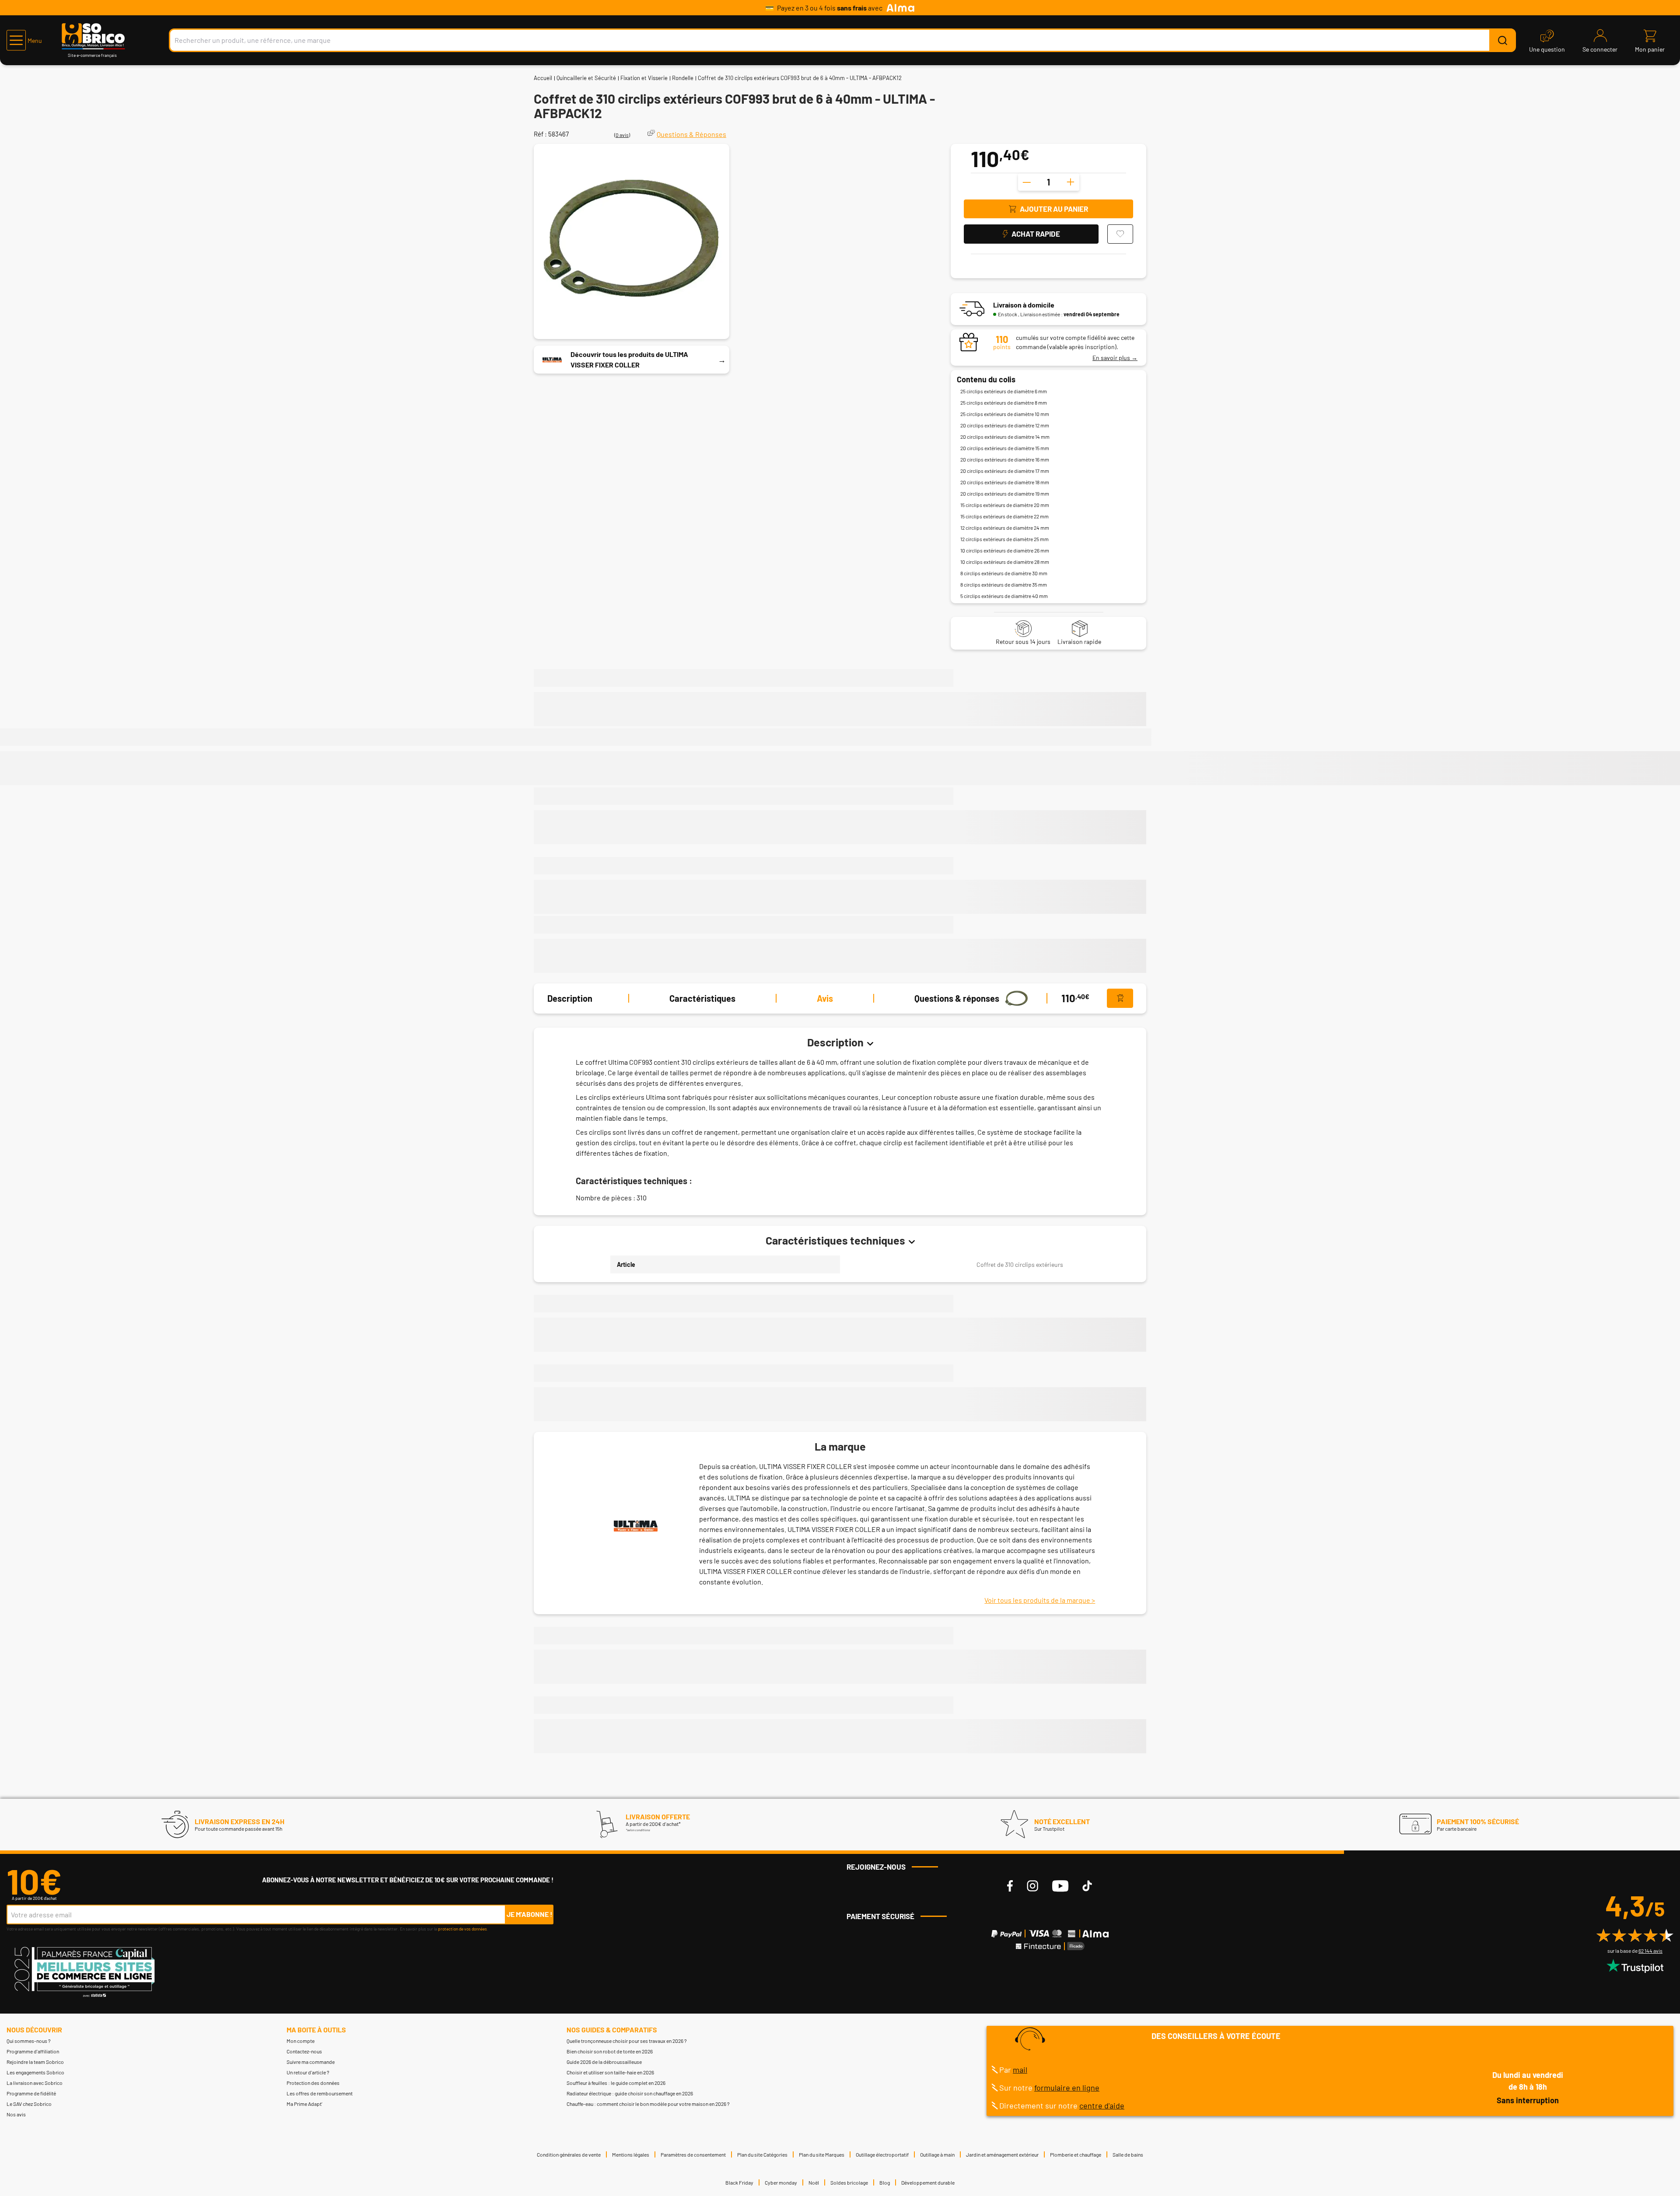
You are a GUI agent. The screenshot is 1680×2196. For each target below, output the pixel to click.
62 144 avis (1650, 1951)
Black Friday (739, 2182)
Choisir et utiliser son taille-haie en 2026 (610, 2072)
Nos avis (16, 2114)
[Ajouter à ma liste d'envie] (1120, 234)
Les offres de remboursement (320, 2093)
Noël (814, 2182)
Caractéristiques (702, 998)
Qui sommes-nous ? (29, 2041)
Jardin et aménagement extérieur (1002, 2154)
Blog (885, 2182)
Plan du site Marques (822, 2154)
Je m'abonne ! (530, 1914)
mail (1020, 2070)
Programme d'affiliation (33, 2051)
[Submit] (1502, 40)
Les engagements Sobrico (35, 2072)
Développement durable (928, 2182)
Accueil (543, 78)
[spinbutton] (1049, 182)
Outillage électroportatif (882, 2154)
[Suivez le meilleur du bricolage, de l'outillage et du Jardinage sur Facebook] (1010, 1886)
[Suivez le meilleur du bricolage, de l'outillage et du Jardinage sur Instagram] (1032, 1886)
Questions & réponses (957, 998)
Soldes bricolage (849, 2182)
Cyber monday (781, 2182)
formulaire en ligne (1067, 2088)
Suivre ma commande (311, 2062)
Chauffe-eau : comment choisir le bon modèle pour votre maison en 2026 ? (648, 2104)
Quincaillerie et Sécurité (586, 78)
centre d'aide (1102, 2105)
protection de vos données (462, 1929)
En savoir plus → (1115, 358)
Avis (825, 998)
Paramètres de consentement (693, 2154)
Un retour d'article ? (308, 2072)
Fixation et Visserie (644, 78)
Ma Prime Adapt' (304, 2104)
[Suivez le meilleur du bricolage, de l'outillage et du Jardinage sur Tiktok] (1087, 1886)
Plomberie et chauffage (1076, 2154)
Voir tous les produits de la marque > (1040, 1600)
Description (570, 998)
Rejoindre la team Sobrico (35, 2062)
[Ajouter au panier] (1120, 998)
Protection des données (313, 2083)
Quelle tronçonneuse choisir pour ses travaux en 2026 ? (627, 2041)
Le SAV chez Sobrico (29, 2104)
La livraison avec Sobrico (35, 2083)
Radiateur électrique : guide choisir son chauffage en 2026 (630, 2093)
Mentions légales (631, 2154)
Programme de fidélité (31, 2093)
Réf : (540, 134)
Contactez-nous (304, 2051)
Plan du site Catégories (762, 2154)
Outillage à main (937, 2154)
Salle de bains (1128, 2154)
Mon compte (301, 2041)
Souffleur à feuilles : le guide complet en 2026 (616, 2083)
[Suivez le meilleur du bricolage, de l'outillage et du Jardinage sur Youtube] (1060, 1886)
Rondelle (683, 78)
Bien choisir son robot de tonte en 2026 (610, 2051)
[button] (24, 40)
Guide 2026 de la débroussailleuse (604, 2062)
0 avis (622, 135)
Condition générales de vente (569, 2154)
